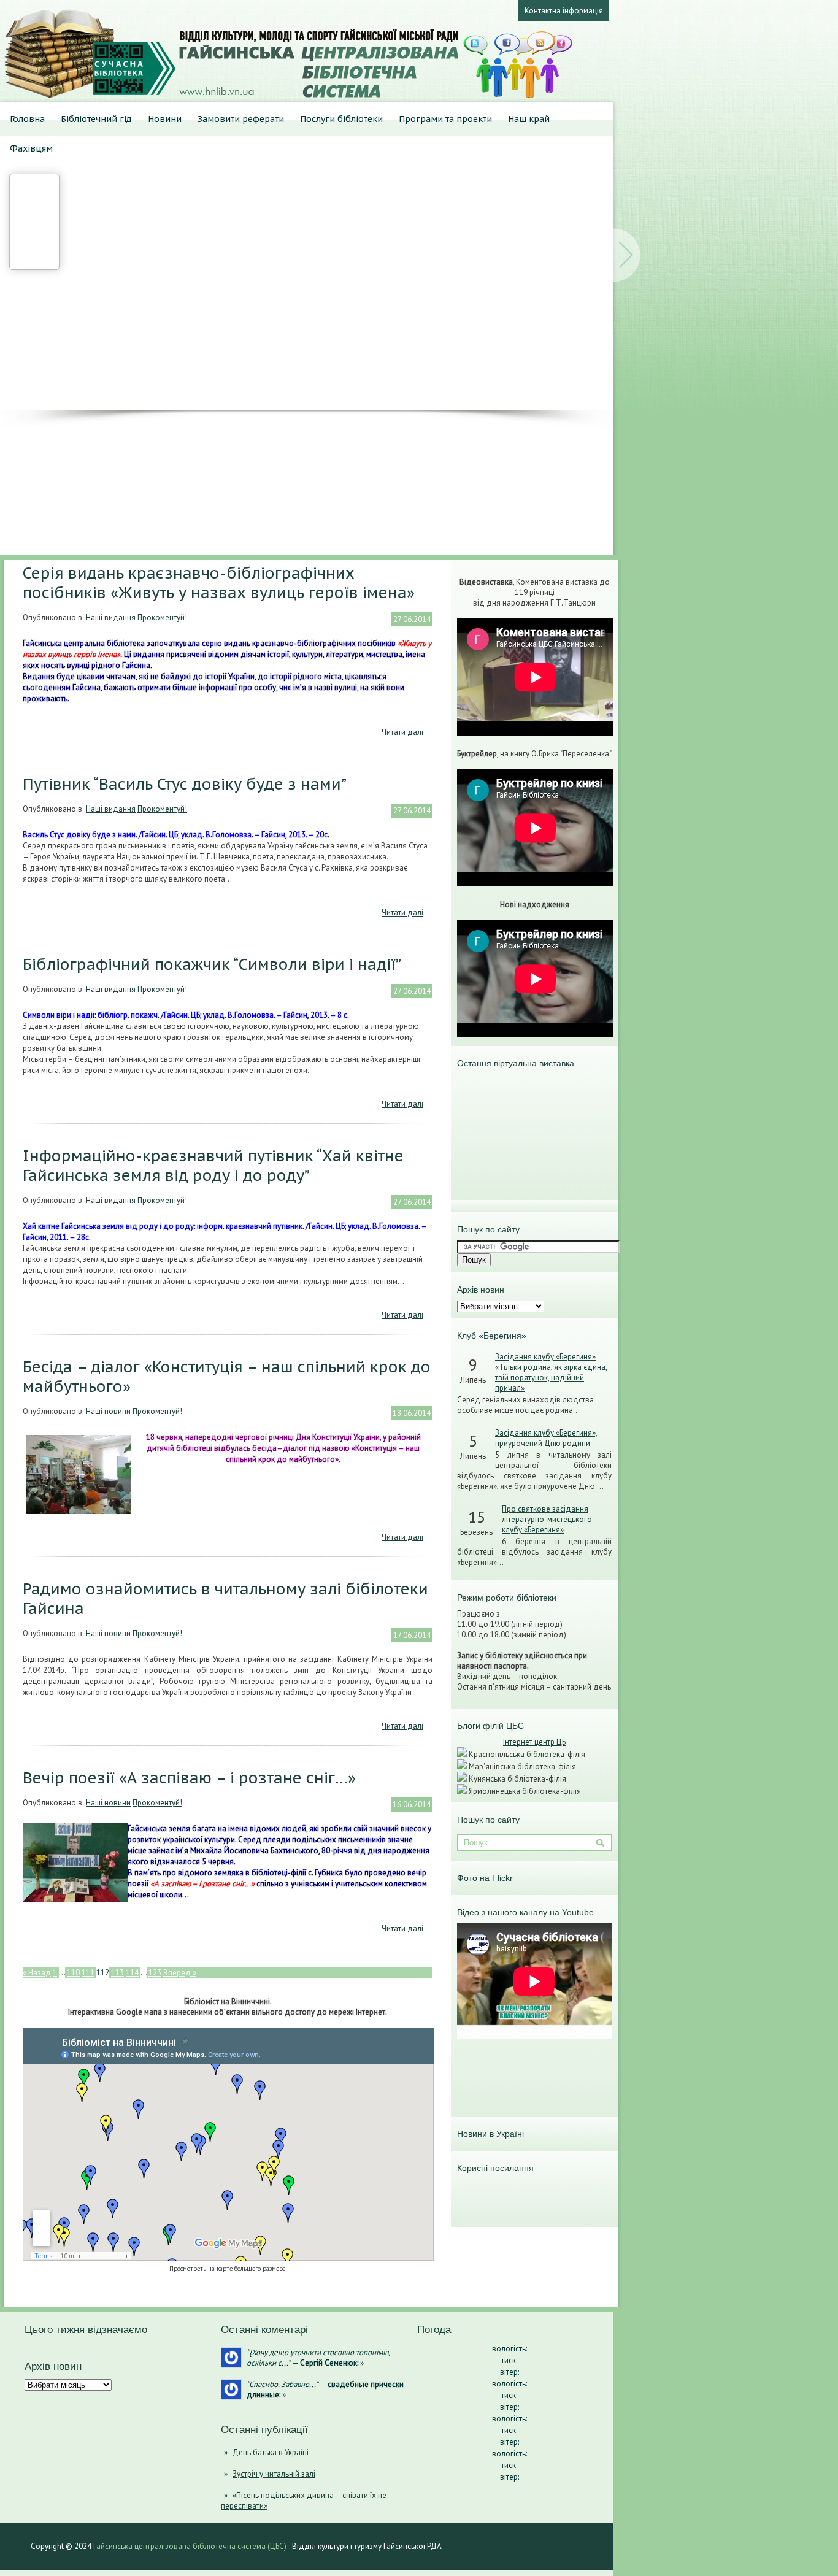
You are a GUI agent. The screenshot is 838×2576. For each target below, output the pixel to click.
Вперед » (180, 1973)
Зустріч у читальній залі (274, 2474)
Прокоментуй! (162, 617)
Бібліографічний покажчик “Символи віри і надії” (212, 964)
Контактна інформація (564, 11)
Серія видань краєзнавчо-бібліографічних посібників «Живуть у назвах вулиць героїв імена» (219, 583)
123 (155, 1973)
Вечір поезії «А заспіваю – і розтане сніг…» (189, 1778)
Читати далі (402, 732)
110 (73, 1973)
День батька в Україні (271, 2452)
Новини (165, 119)
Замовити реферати (241, 119)
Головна (27, 119)
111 (88, 1973)
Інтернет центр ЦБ (534, 1742)
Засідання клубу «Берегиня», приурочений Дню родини (546, 1438)
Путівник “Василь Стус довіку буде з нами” (185, 784)
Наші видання (111, 617)
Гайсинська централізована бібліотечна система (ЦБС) (190, 2546)
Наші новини (108, 1411)
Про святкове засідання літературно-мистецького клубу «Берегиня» (547, 1519)
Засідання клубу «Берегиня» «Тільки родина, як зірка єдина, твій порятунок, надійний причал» (551, 1372)
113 (117, 1973)
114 (132, 1973)
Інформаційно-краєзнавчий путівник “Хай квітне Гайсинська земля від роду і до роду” (213, 1166)
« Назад (37, 1973)
